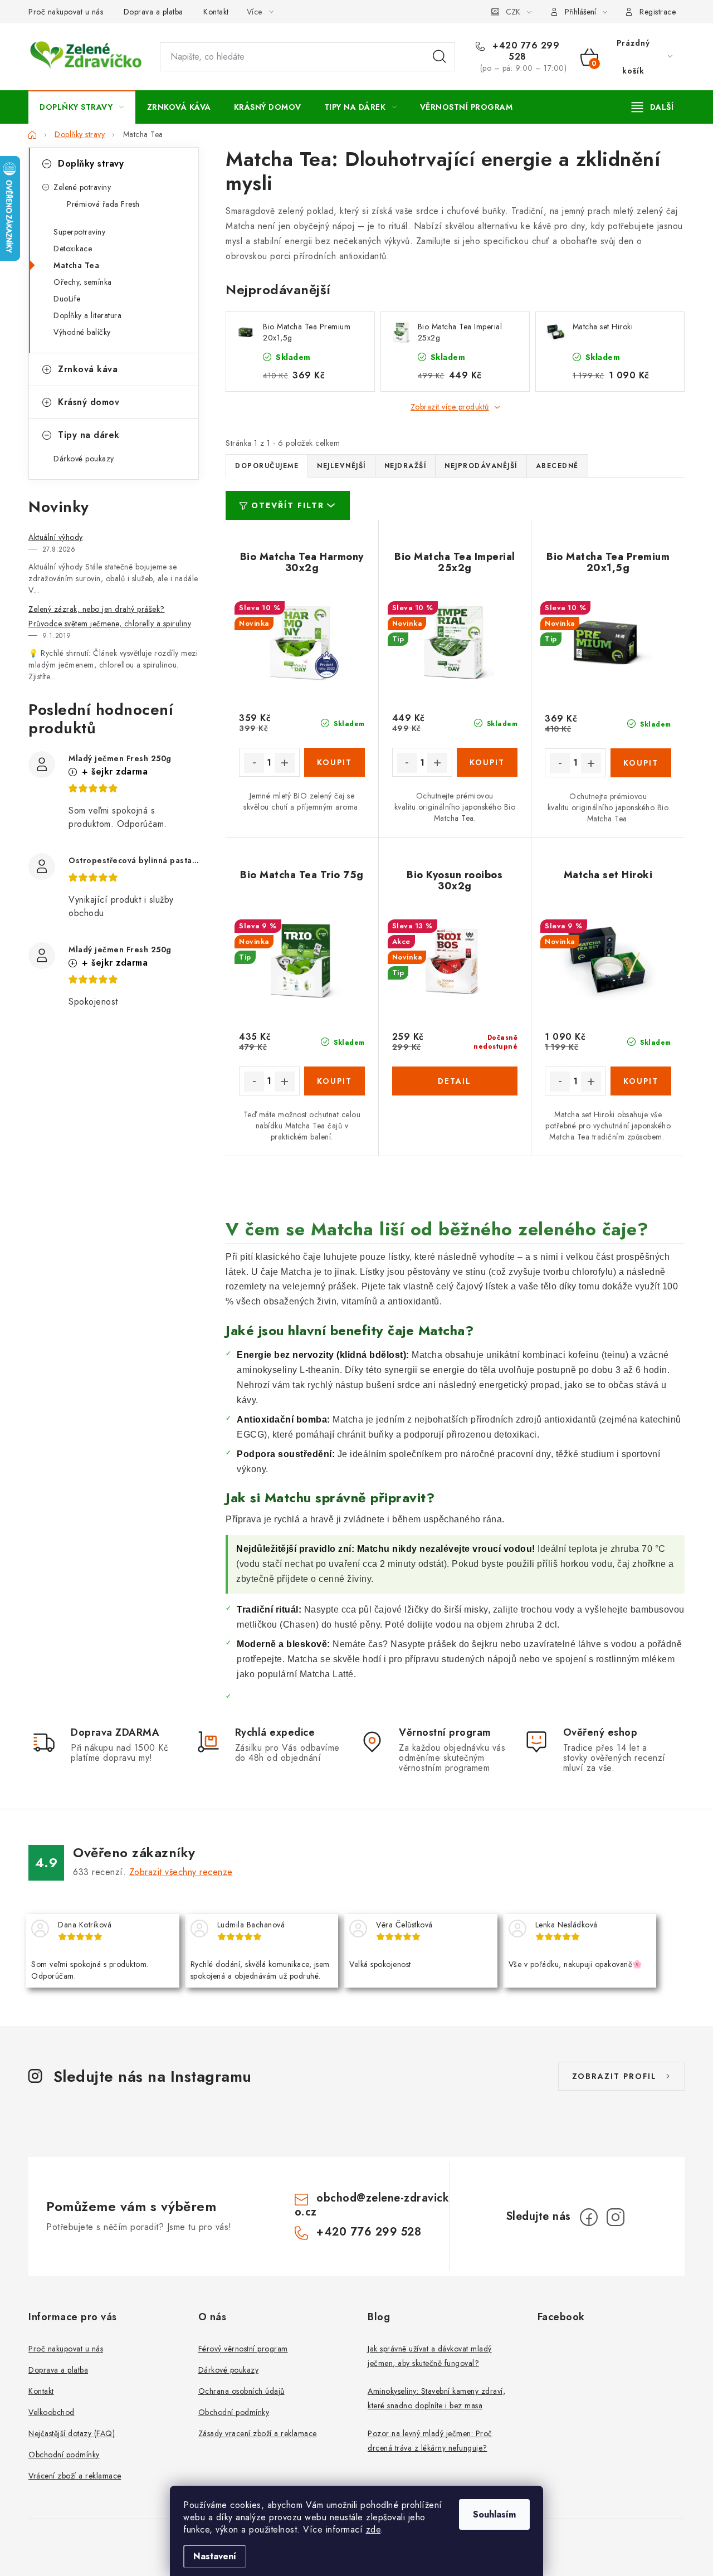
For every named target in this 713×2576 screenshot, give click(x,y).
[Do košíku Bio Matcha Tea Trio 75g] (334, 1081)
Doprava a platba (153, 12)
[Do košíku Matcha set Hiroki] (641, 1081)
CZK (513, 12)
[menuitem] (82, 107)
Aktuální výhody (56, 537)
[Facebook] (589, 2217)
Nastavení (215, 2556)
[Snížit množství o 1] (254, 763)
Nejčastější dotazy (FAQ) (72, 2433)
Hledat (439, 57)
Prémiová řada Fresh (103, 204)
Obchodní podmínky (64, 2455)
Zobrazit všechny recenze (181, 1872)
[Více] (653, 107)
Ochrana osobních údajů (241, 2391)
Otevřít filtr (288, 505)
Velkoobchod (52, 2412)
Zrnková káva (88, 369)
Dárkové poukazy (84, 459)
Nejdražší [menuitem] (406, 466)
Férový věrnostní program (243, 2349)
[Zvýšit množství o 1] (285, 763)
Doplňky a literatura (87, 315)
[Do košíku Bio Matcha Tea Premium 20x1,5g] (641, 763)
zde (373, 2529)
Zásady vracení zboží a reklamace (258, 2433)
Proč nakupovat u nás (66, 12)
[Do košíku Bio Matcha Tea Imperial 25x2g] (487, 762)
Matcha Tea (76, 265)
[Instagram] (616, 2217)
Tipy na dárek (89, 435)
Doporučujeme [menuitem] (267, 466)
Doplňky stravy (91, 164)
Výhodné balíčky (82, 332)
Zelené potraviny (82, 187)
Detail (455, 1081)
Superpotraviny (79, 232)
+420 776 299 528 (525, 51)
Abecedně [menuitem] (557, 466)
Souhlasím (494, 2514)
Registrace (658, 12)
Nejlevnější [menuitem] (341, 466)
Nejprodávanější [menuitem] (481, 466)
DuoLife (67, 299)
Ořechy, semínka (83, 282)
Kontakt (216, 12)
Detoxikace (73, 249)
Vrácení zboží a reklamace (75, 2476)
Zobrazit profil (614, 2076)
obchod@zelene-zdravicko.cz (372, 2205)
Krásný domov (89, 402)
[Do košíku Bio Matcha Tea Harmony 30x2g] (334, 762)
